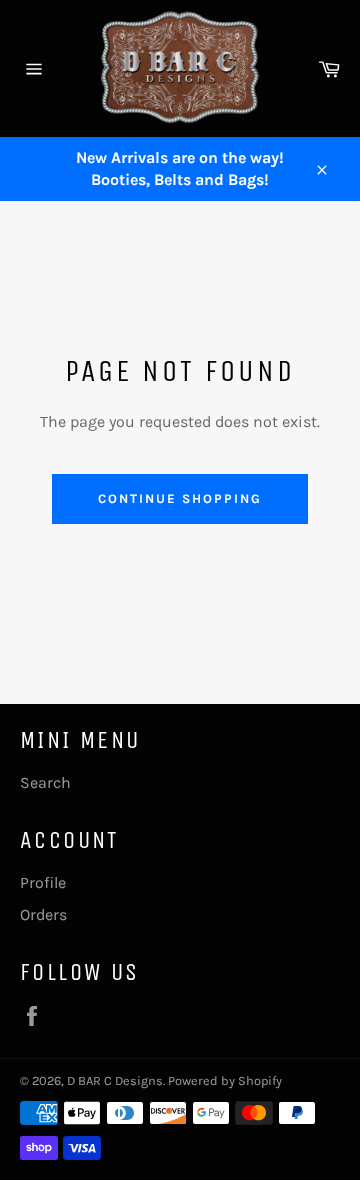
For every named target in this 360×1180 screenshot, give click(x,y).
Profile (43, 882)
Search (45, 782)
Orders (43, 914)
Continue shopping (179, 498)
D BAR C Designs (115, 1080)
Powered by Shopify (225, 1080)
